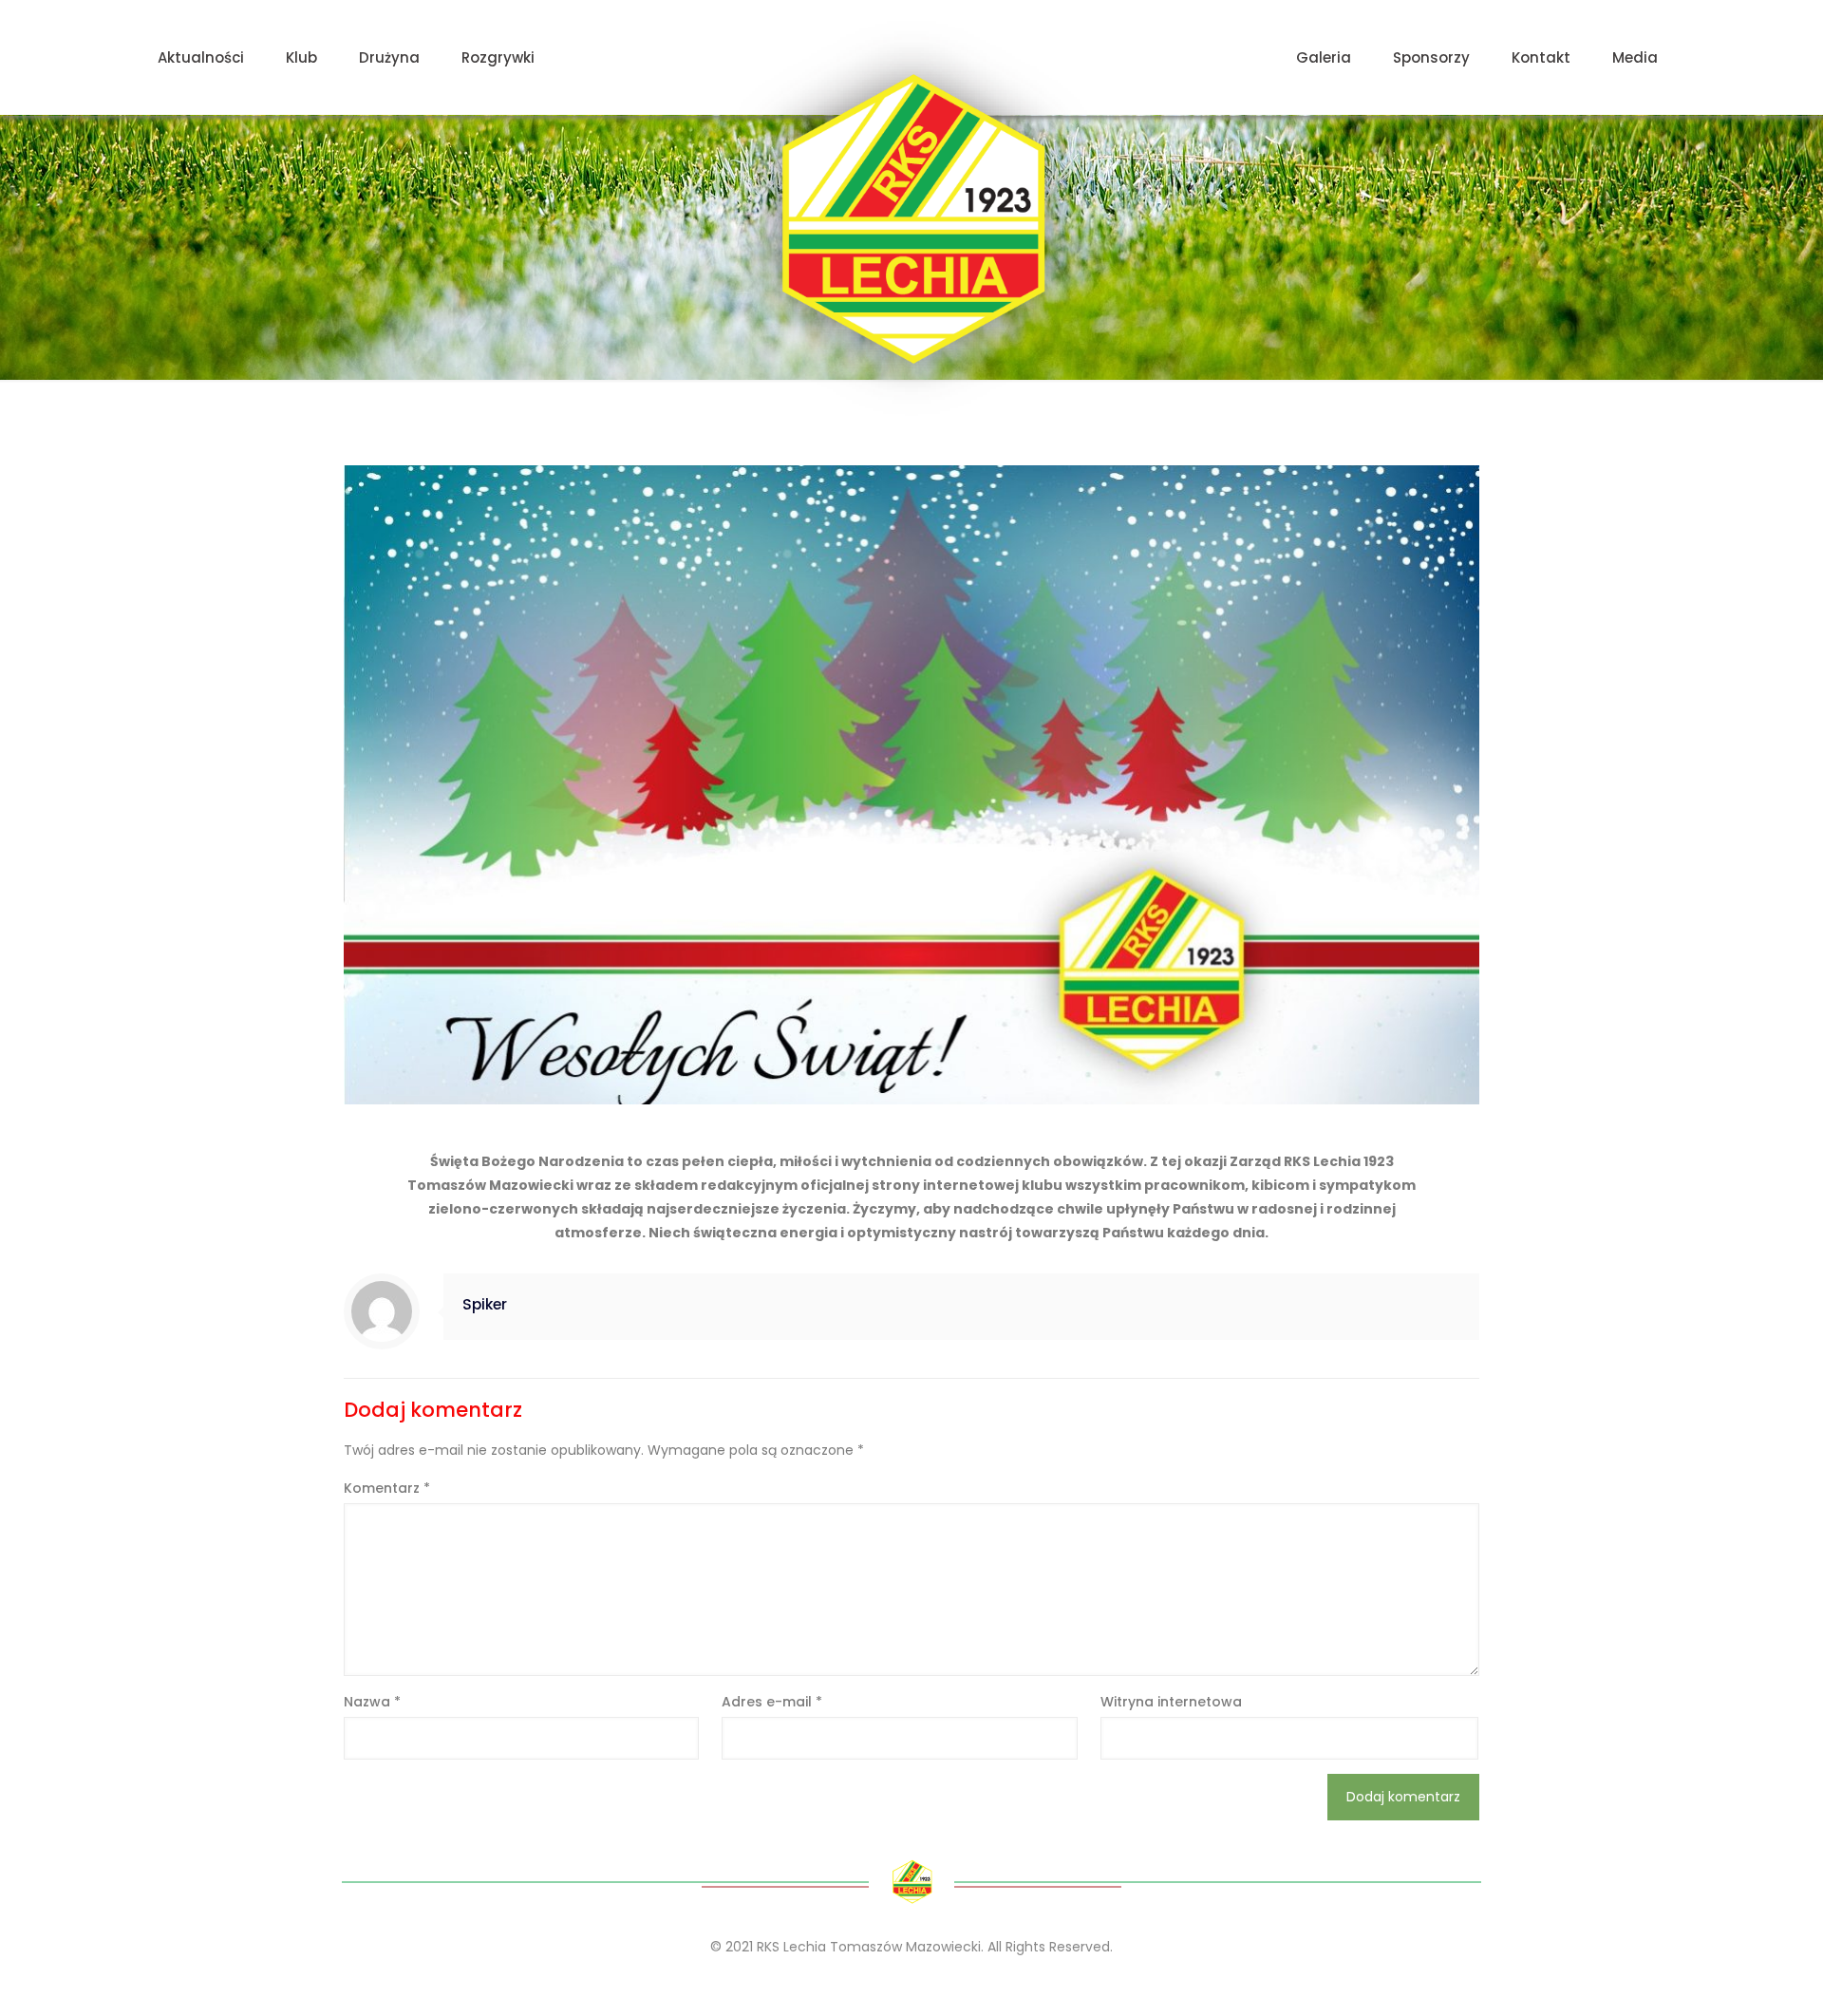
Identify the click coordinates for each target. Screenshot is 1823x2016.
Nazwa (372, 1702)
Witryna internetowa (1171, 1702)
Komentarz (387, 1488)
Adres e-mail (772, 1702)
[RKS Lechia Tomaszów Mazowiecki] (912, 219)
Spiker (485, 1304)
